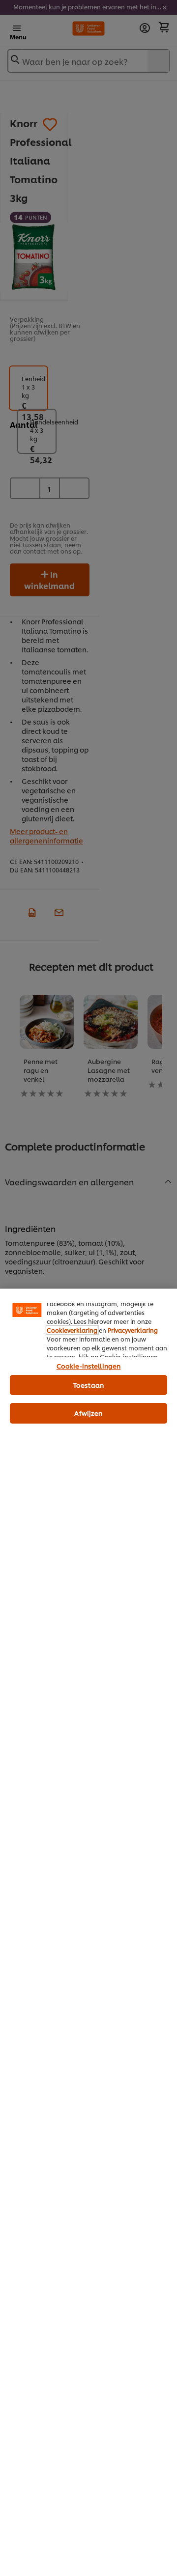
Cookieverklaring (72, 1330)
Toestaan (88, 1385)
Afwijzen (88, 1413)
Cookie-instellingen (88, 1366)
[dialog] (88, 1932)
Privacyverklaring (133, 1330)
